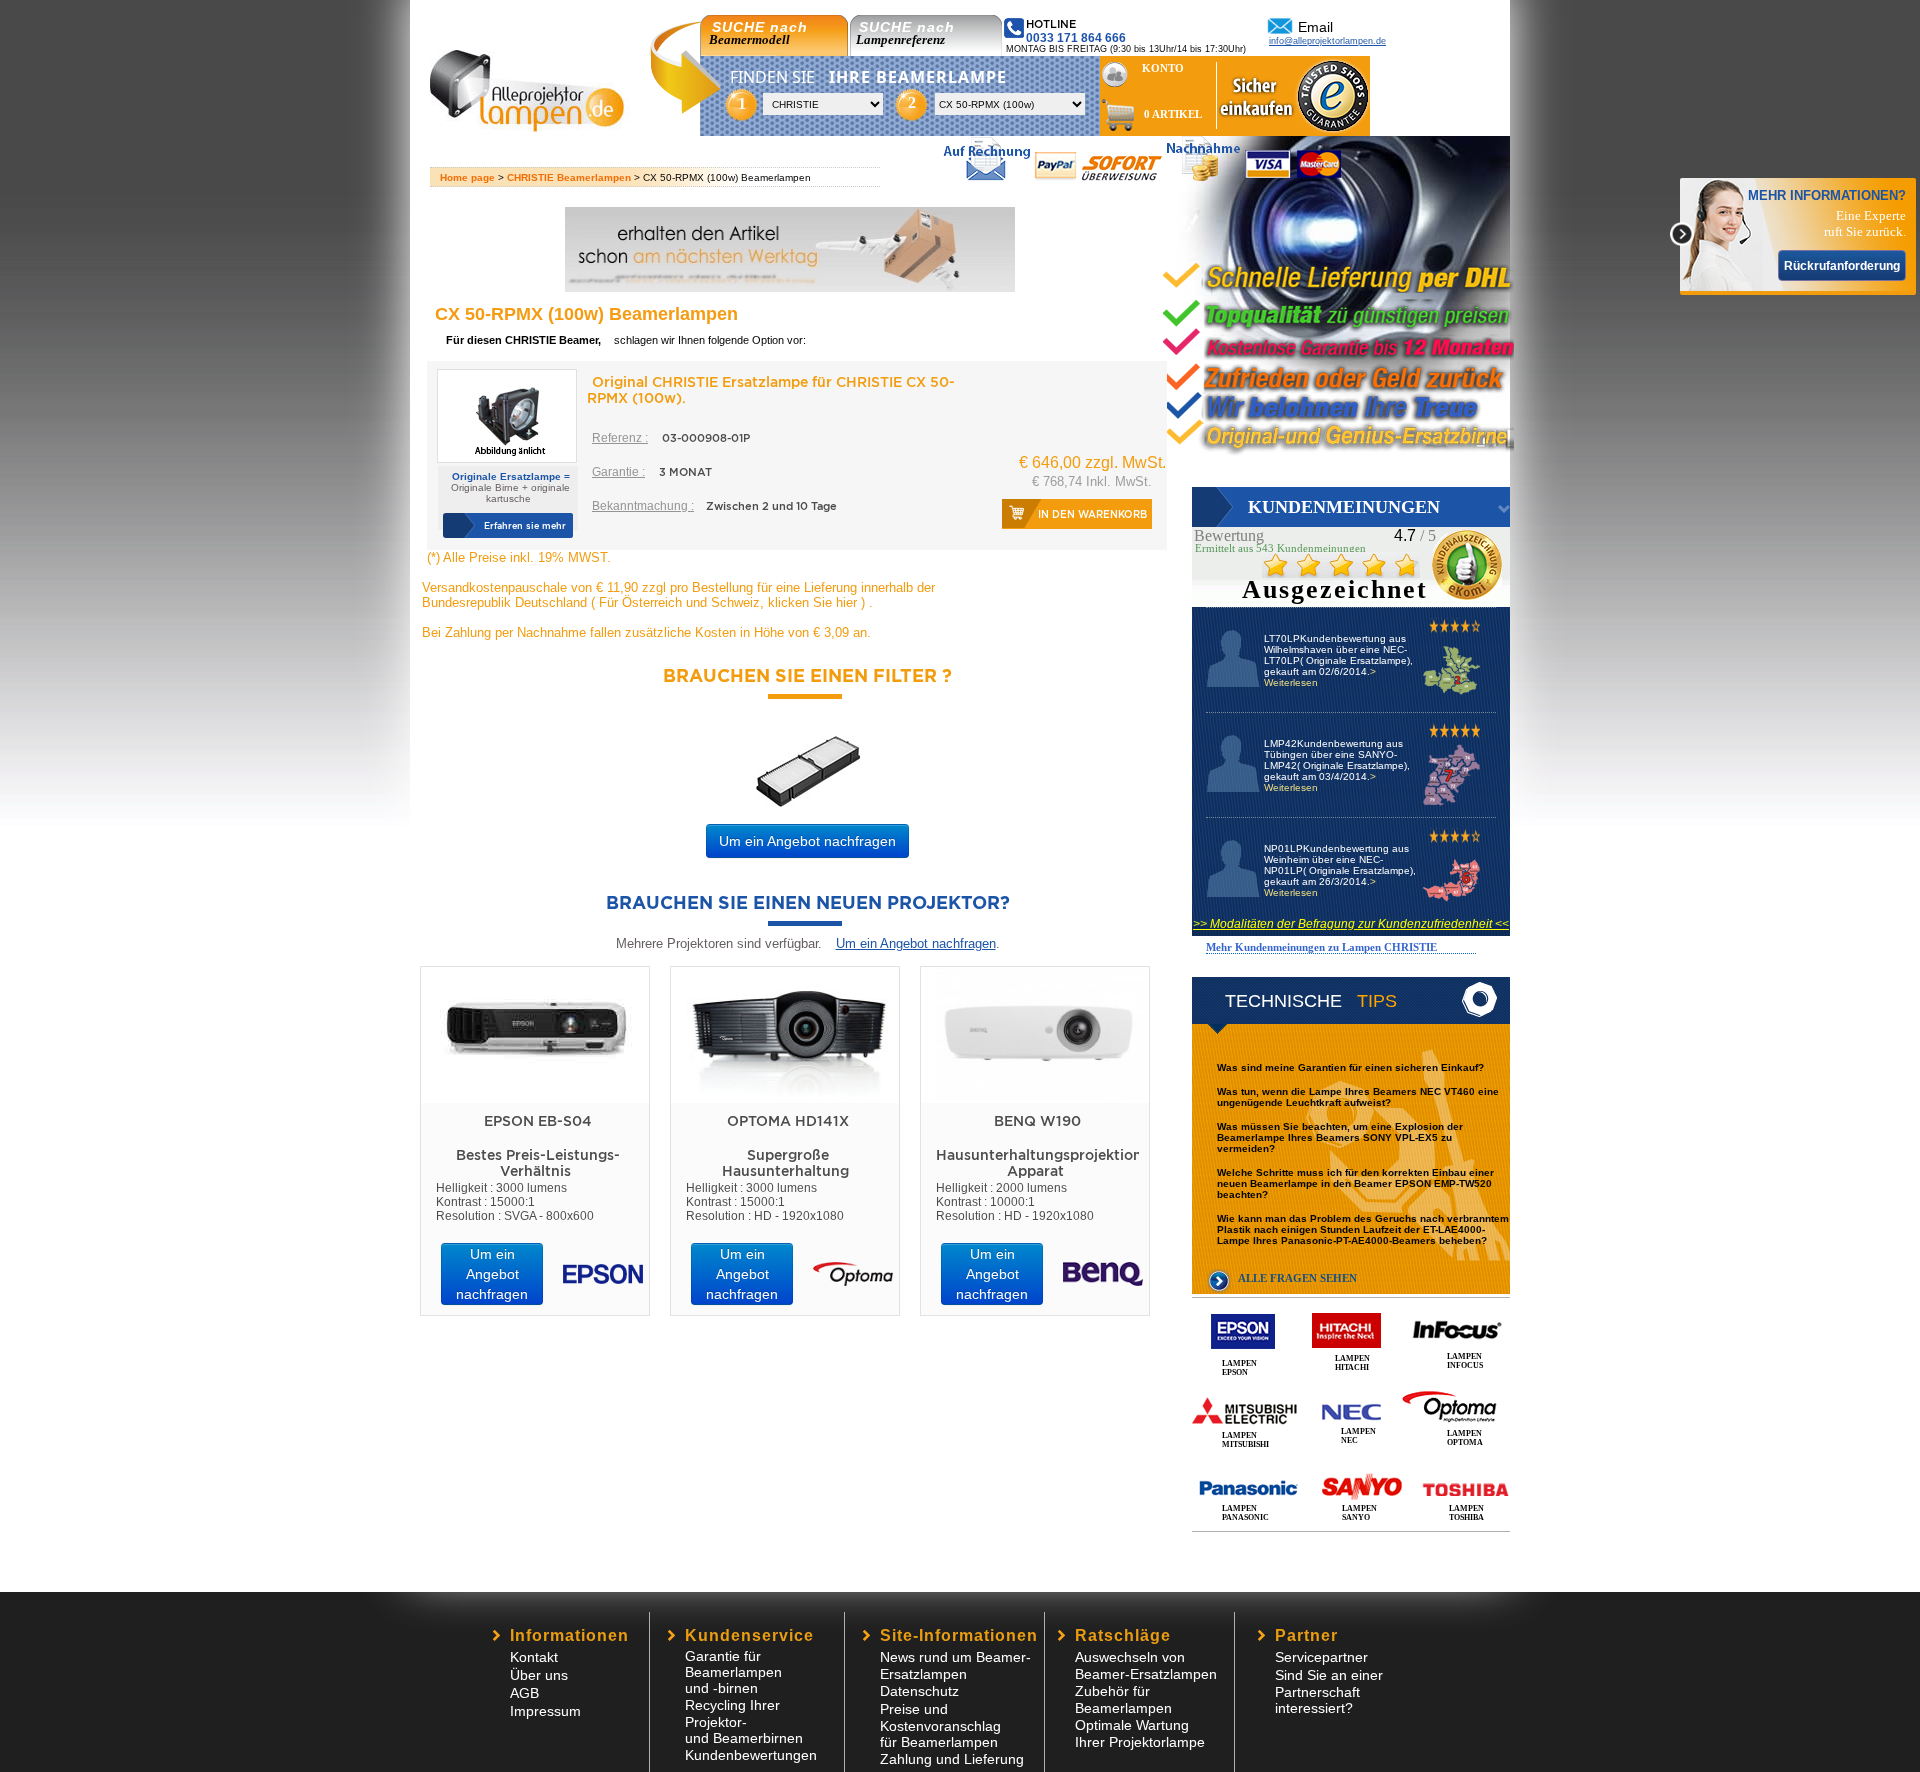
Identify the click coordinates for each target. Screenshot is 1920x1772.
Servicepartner (1321, 1657)
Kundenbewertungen (751, 1755)
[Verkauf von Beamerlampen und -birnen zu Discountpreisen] (535, 126)
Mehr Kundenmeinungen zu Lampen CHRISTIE (1321, 947)
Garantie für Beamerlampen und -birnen (733, 1672)
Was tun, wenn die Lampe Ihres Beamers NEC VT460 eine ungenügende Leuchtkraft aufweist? (1358, 1097)
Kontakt (534, 1657)
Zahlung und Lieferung (952, 1759)
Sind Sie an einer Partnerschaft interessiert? (1329, 1691)
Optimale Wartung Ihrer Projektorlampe (1140, 1733)
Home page (467, 177)
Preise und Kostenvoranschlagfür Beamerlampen (940, 1725)
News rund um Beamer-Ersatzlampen (955, 1665)
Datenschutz (919, 1691)
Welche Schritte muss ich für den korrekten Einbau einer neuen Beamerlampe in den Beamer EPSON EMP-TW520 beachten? (1355, 1183)
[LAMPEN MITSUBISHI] (1351, 1389)
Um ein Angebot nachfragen (807, 841)
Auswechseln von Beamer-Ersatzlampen (1146, 1665)
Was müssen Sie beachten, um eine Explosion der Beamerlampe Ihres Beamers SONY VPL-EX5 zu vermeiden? (1340, 1137)
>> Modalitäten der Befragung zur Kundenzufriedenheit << (1351, 924)
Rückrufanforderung (1842, 266)
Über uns (539, 1675)
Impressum (545, 1711)
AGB (524, 1693)
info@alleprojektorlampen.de (1327, 41)
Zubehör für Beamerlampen (1123, 1699)
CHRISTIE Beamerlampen (569, 177)
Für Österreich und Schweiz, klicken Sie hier (728, 602)
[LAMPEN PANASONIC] (1351, 1466)
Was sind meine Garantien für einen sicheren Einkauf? (1350, 1067)
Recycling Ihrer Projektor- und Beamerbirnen (744, 1721)
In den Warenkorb (1092, 514)
